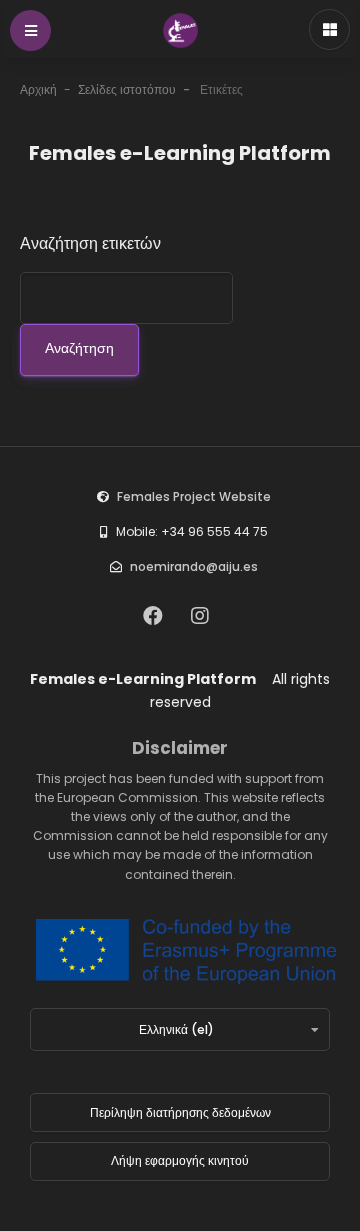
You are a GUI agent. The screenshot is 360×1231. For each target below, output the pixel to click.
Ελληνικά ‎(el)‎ (176, 1029)
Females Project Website (194, 496)
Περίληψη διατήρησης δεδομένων (180, 1112)
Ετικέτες (221, 89)
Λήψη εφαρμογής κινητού (180, 1160)
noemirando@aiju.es (194, 566)
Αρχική (38, 89)
